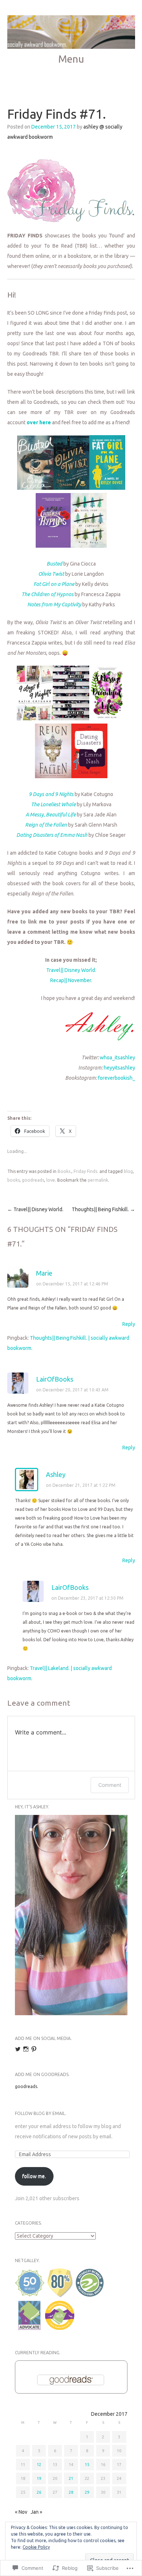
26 (39, 2492)
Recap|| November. (71, 980)
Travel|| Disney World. (71, 970)
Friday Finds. (86, 1171)
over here (39, 422)
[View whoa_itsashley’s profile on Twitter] (18, 2049)
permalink (98, 1180)
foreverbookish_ (117, 1078)
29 (87, 2492)
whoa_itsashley (117, 1057)
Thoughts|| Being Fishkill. (103, 1209)
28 (71, 2492)
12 (39, 2465)
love (51, 1180)
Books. (64, 1171)
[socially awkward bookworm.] (71, 32)
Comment (110, 1785)
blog (128, 1171)
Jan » (36, 2512)
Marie (44, 1273)
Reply (129, 1324)
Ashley (56, 1474)
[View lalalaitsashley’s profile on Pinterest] (34, 2049)
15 (87, 2465)
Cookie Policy (36, 2547)
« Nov (21, 2512)
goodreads (33, 1180)
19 (39, 2478)
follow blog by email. (41, 2113)
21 (71, 2478)
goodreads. (27, 2086)
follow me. (34, 2176)
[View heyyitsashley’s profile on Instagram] (26, 2049)
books (13, 1180)
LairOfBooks (55, 1379)
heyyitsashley (119, 1068)
